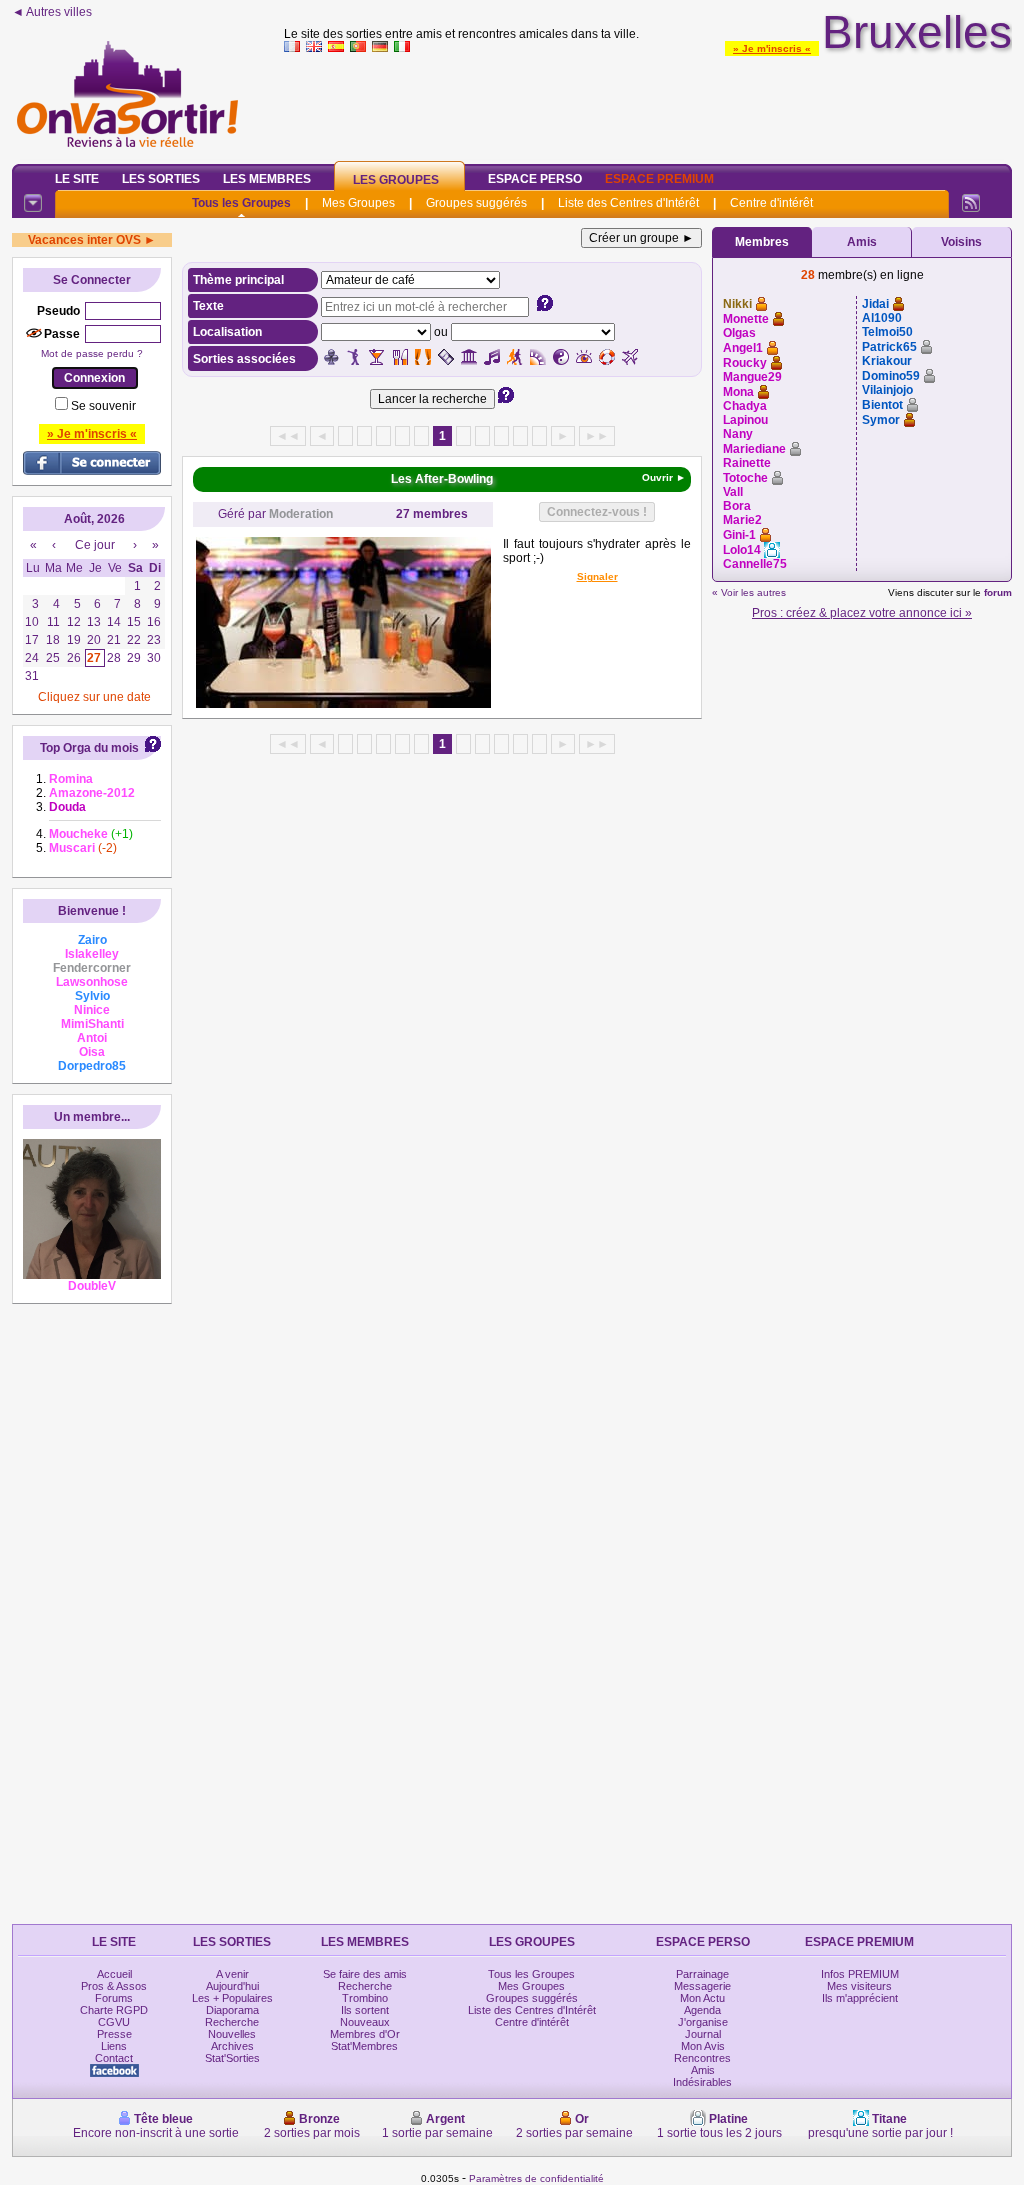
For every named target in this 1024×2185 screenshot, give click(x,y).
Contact (114, 2058)
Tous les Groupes (241, 203)
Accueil (114, 1974)
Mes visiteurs (859, 1986)
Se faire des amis (365, 1974)
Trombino (365, 1998)
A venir (232, 1974)
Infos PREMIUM (860, 1974)
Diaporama (232, 2010)
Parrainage (702, 1974)
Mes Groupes (358, 203)
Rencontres (702, 2058)
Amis (862, 242)
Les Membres (267, 179)
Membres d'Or (365, 2034)
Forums (114, 1998)
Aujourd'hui (232, 1986)
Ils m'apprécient (860, 1998)
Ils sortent (365, 2010)
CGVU (114, 2022)
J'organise (703, 2022)
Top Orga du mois (89, 748)
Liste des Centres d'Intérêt (628, 203)
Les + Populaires (232, 1998)
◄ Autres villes (52, 12)
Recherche (232, 2022)
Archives (232, 2046)
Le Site (77, 179)
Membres (762, 242)
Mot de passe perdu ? (92, 353)
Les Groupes (396, 180)
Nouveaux (365, 2022)
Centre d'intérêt (771, 203)
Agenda (702, 2010)
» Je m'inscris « (772, 48)
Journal (703, 2034)
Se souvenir (103, 406)
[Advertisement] (648, 104)
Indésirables (702, 2082)
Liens (114, 2046)
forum (998, 592)
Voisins (961, 242)
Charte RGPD (114, 2010)
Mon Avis (703, 2046)
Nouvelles (232, 2034)
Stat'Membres (364, 2046)
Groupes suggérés (476, 203)
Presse (114, 2034)
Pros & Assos (114, 1986)
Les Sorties (161, 179)
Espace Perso (535, 179)
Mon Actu (702, 1998)
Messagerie (702, 1986)
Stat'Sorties (232, 2058)
